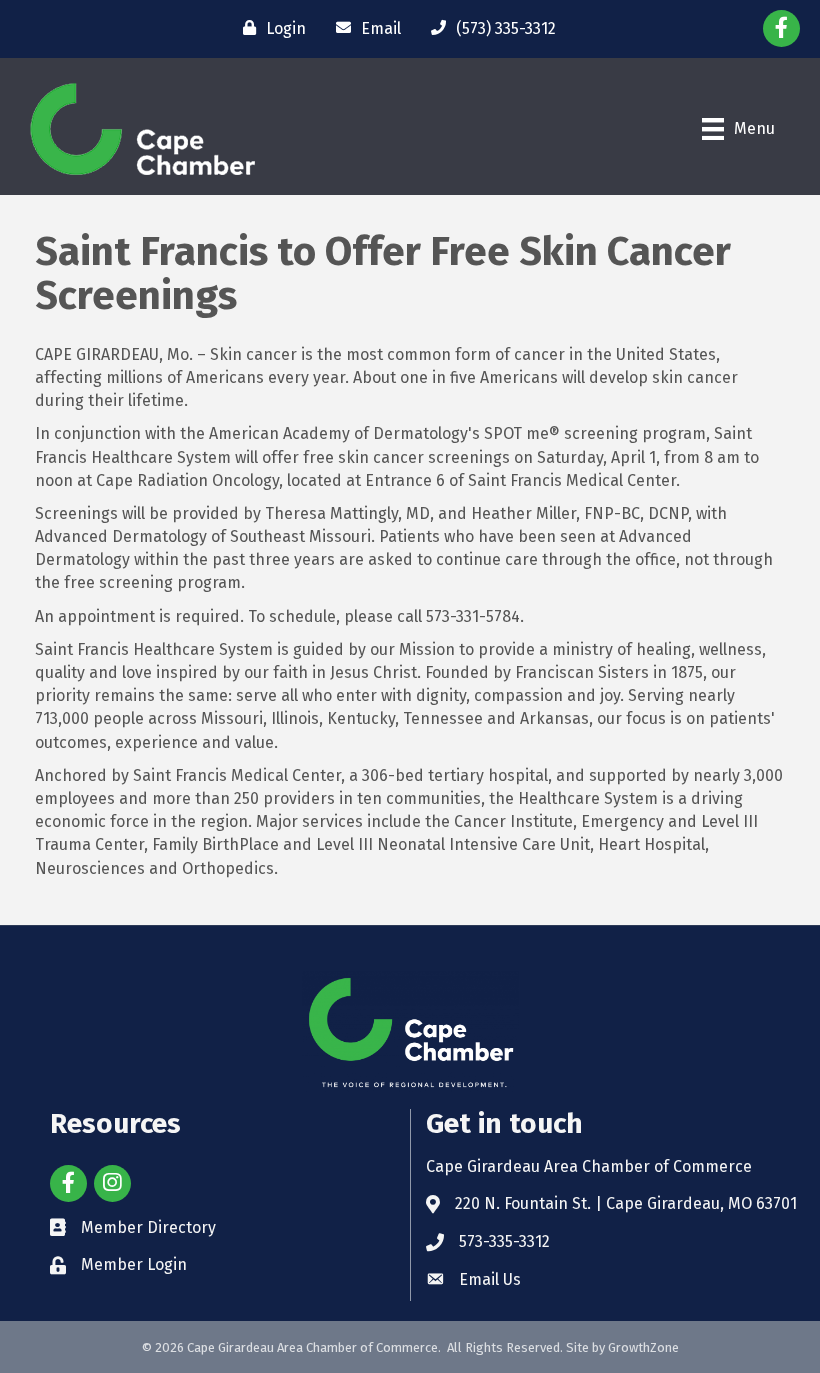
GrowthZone (643, 1347)
